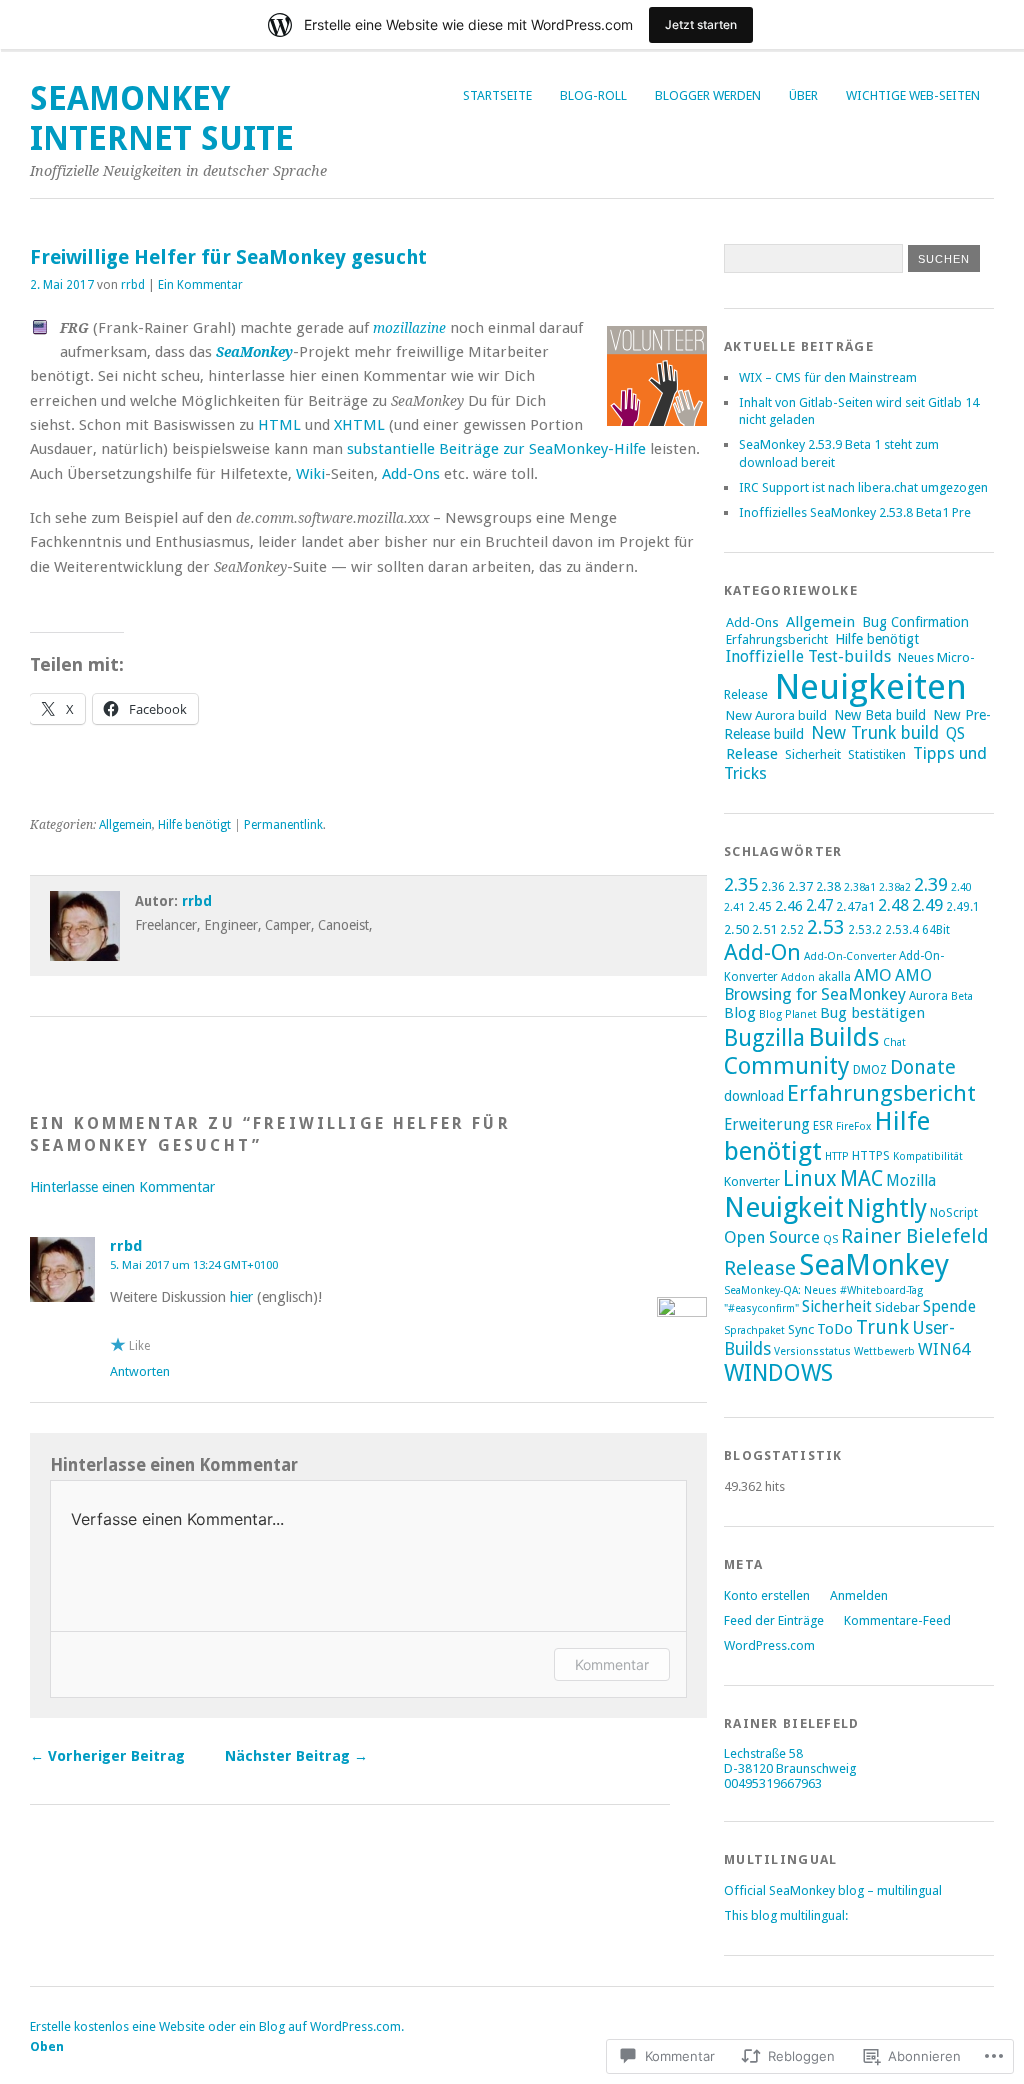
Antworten (140, 1371)
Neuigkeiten (871, 686)
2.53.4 (902, 930)
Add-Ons (411, 474)
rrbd (133, 285)
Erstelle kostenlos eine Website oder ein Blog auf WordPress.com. (217, 2026)
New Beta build (880, 715)
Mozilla (911, 1181)
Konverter (752, 1181)
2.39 (931, 884)
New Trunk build (875, 733)
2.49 (927, 905)
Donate (923, 1067)
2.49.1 (963, 907)
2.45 (760, 907)
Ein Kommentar (200, 285)
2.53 (826, 927)
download (754, 1096)
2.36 (773, 887)
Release (752, 754)
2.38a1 (860, 887)
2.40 (961, 887)
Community (787, 1066)
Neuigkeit (784, 1207)
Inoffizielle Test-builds (808, 656)
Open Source (772, 1237)
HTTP (837, 1156)
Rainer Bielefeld (915, 1236)
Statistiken (877, 754)
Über (803, 95)
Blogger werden (708, 95)
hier (241, 1297)
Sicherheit (813, 754)
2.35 (741, 884)
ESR (823, 1126)
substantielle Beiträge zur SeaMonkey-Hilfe (494, 449)
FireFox (853, 1126)
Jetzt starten (701, 24)
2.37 (800, 886)
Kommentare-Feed (897, 1620)
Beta (962, 996)
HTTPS (871, 1156)
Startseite (497, 95)
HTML (279, 425)
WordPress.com (769, 1645)
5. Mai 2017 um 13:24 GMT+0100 (194, 1265)
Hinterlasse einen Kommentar (122, 1187)
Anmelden (859, 1595)
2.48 (893, 905)
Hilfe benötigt (194, 825)
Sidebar (897, 1307)
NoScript (954, 1213)
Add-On (762, 952)
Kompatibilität (928, 1156)
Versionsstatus (812, 1351)
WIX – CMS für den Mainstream (828, 377)
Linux (810, 1178)
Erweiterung (767, 1125)
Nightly (887, 1208)
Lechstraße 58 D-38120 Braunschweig (790, 1761)
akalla (834, 977)
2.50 (736, 929)
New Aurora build (776, 715)
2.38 (828, 886)
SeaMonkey (874, 1265)
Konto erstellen (767, 1595)
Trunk (882, 1327)
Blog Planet (788, 1014)
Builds (844, 1037)
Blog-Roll (593, 95)
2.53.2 (865, 930)
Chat (894, 1042)
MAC (861, 1178)
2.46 (789, 906)
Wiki (310, 474)
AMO (873, 975)
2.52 (792, 930)
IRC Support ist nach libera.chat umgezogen (863, 487)
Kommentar (612, 1664)
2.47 (819, 906)
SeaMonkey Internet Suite (162, 118)
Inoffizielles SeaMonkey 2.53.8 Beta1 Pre (855, 512)
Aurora (928, 996)
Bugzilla (764, 1038)
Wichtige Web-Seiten (913, 95)
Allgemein (125, 825)
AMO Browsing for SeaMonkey (828, 985)
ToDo (835, 1329)
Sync (801, 1329)
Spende (949, 1306)
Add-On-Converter (850, 956)
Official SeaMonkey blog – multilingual (833, 1890)
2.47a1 (855, 906)
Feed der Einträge (774, 1620)
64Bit (936, 930)
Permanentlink (283, 825)
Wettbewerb (884, 1351)
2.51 (764, 929)
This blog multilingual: (786, 1915)
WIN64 (944, 1349)
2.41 (734, 907)
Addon (798, 977)
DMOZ (870, 1070)
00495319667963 (773, 1783)
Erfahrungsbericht (777, 639)
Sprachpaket (754, 1330)
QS (955, 734)
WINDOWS (778, 1373)
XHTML (359, 425)
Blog (740, 1013)
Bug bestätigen (872, 1013)
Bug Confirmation (915, 622)
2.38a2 (895, 887)
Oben (47, 2046)
